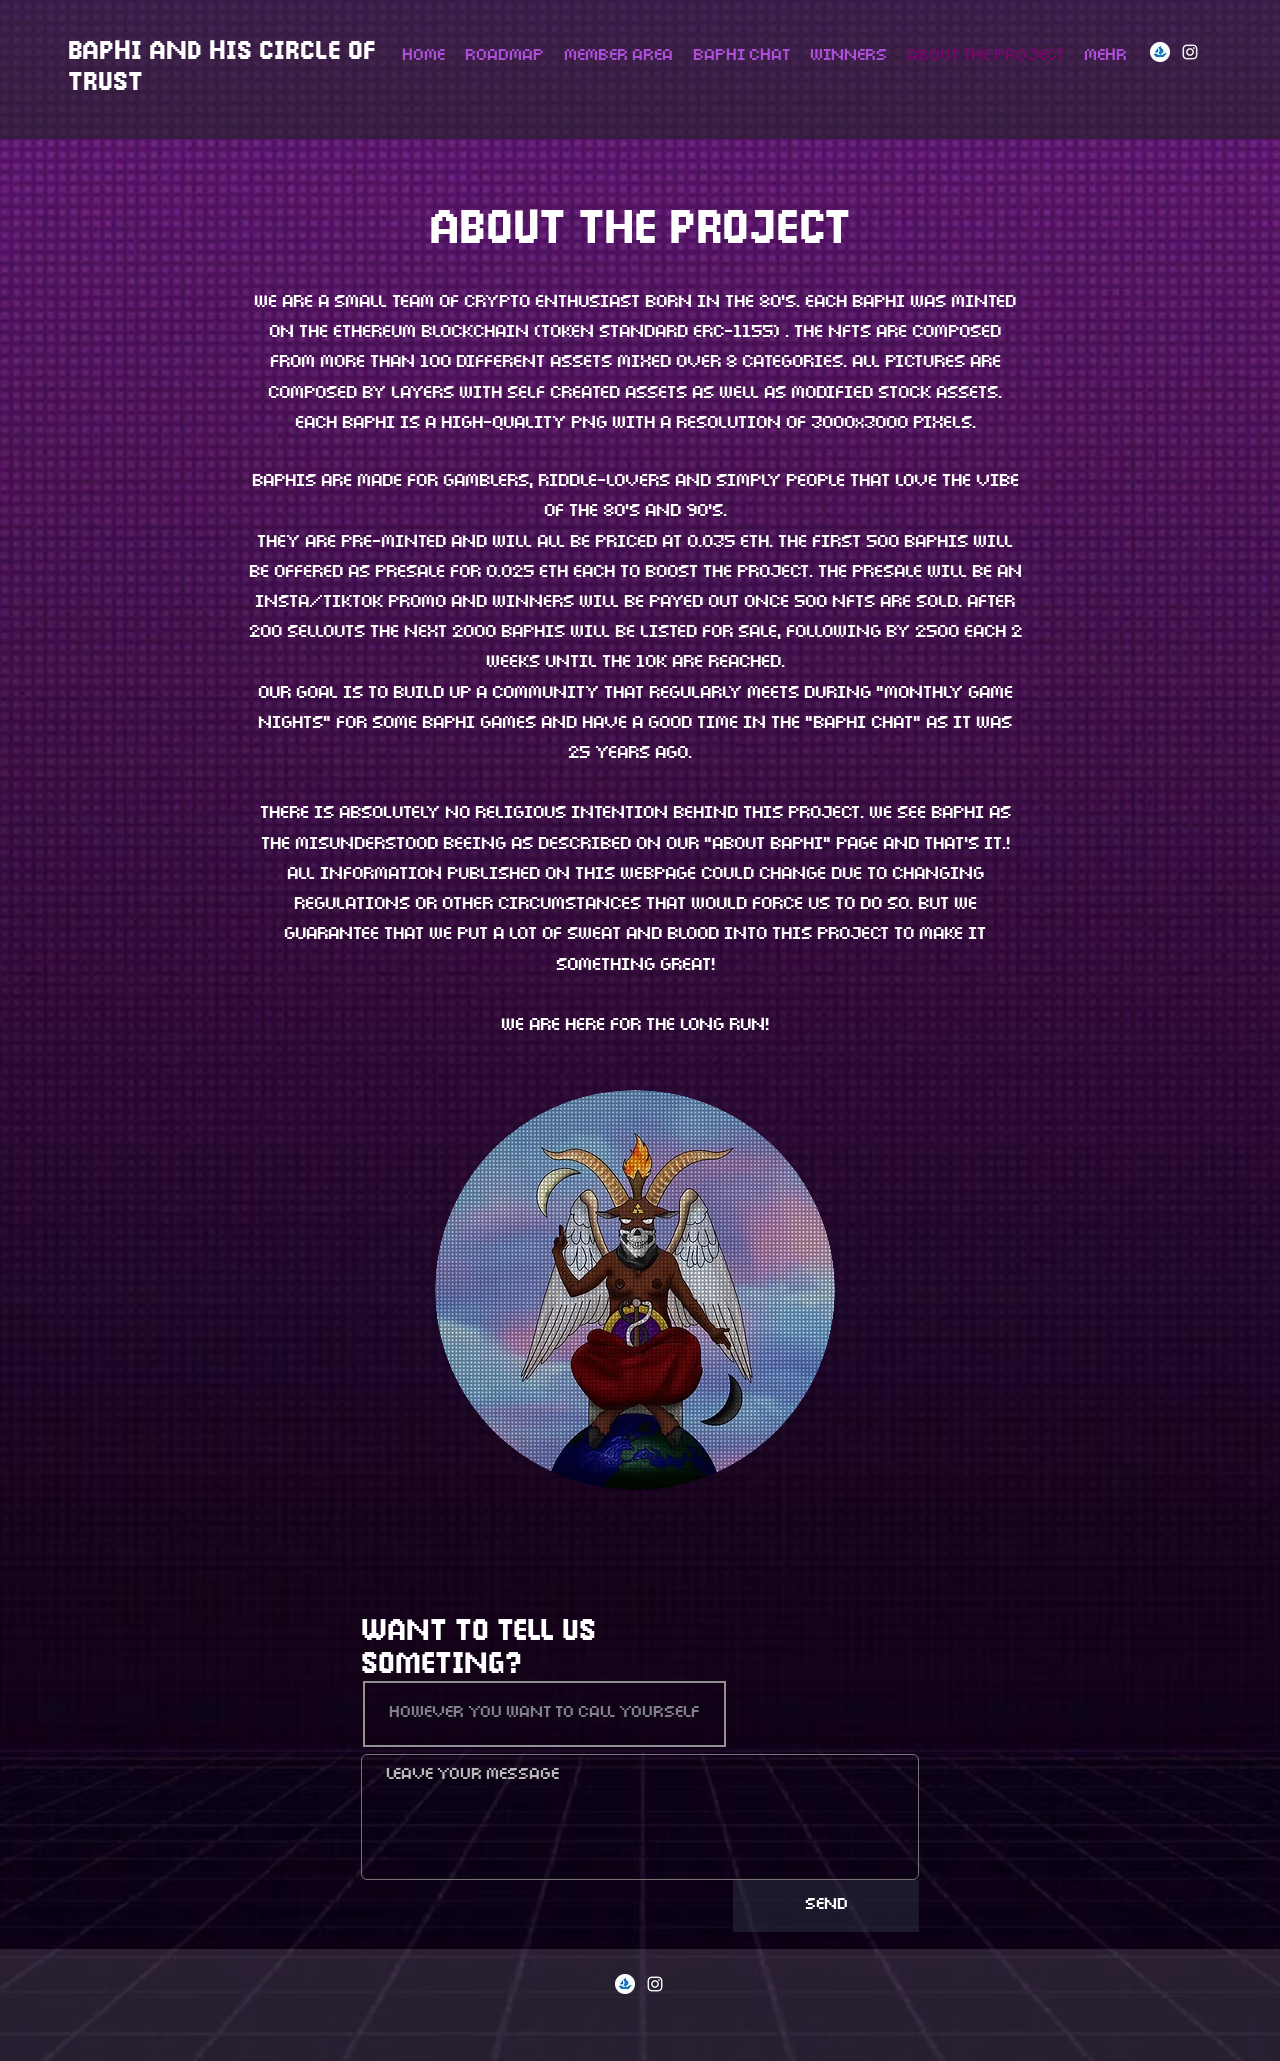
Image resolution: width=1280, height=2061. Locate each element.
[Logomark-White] (1160, 52)
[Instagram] (1190, 52)
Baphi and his (163, 53)
